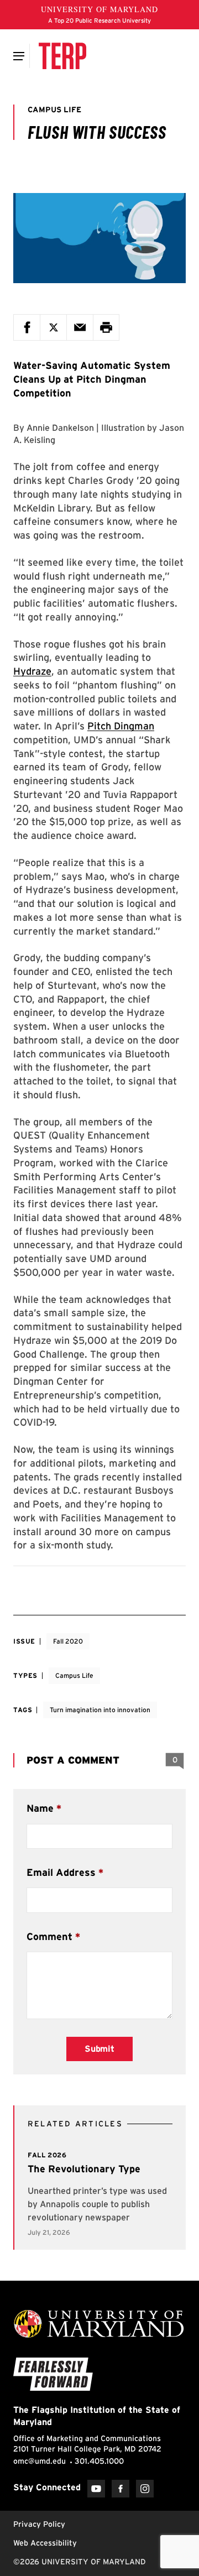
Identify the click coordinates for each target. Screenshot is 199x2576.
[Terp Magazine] (62, 56)
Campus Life (74, 1675)
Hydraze (32, 671)
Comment (49, 1936)
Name (40, 1808)
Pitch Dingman (121, 726)
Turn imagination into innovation (100, 1710)
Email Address (61, 1872)
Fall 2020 (68, 1641)
